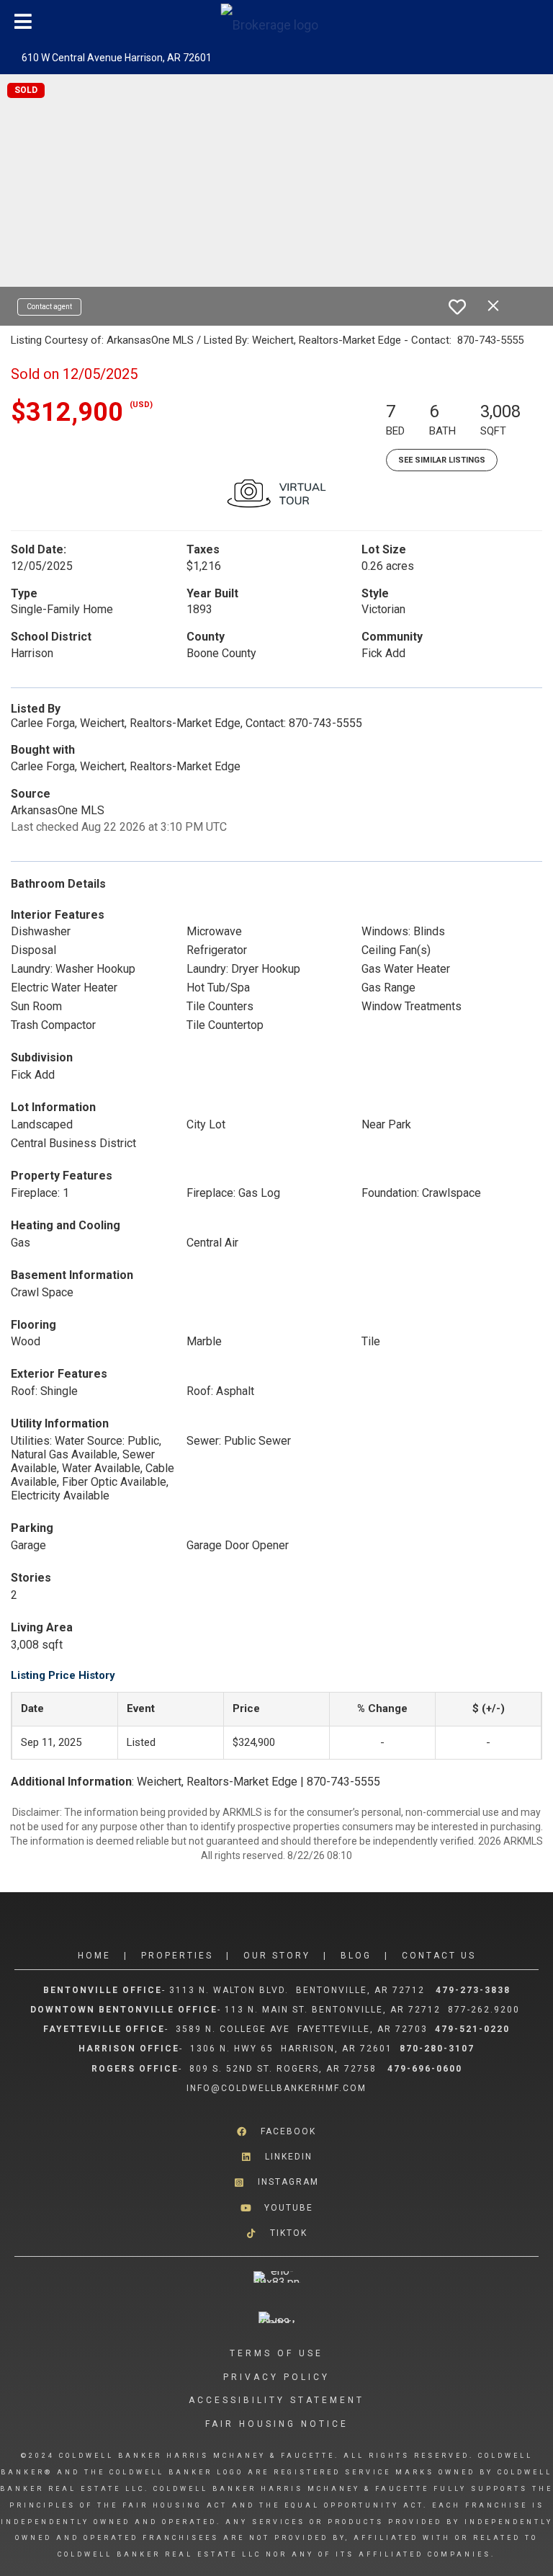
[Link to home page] (277, 22)
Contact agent (49, 307)
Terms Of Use (276, 2353)
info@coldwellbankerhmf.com (276, 2088)
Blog (356, 1956)
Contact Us (439, 1956)
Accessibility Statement (276, 2400)
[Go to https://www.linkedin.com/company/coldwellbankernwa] (276, 2157)
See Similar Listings (442, 460)
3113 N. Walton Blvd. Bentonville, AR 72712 (297, 1990)
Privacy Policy (276, 2377)
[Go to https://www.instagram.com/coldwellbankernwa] (276, 2182)
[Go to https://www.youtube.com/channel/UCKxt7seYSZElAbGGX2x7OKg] (276, 2207)
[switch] (457, 307)
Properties (177, 1956)
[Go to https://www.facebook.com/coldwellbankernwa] (276, 2132)
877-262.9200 (486, 2010)
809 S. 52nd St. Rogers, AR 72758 (285, 2069)
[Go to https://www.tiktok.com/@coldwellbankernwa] (276, 2233)
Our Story (277, 1956)
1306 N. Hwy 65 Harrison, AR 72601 (291, 2049)
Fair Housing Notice (277, 2424)
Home (94, 1956)
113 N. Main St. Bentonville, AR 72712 (333, 2010)
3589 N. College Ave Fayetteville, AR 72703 (302, 2029)
